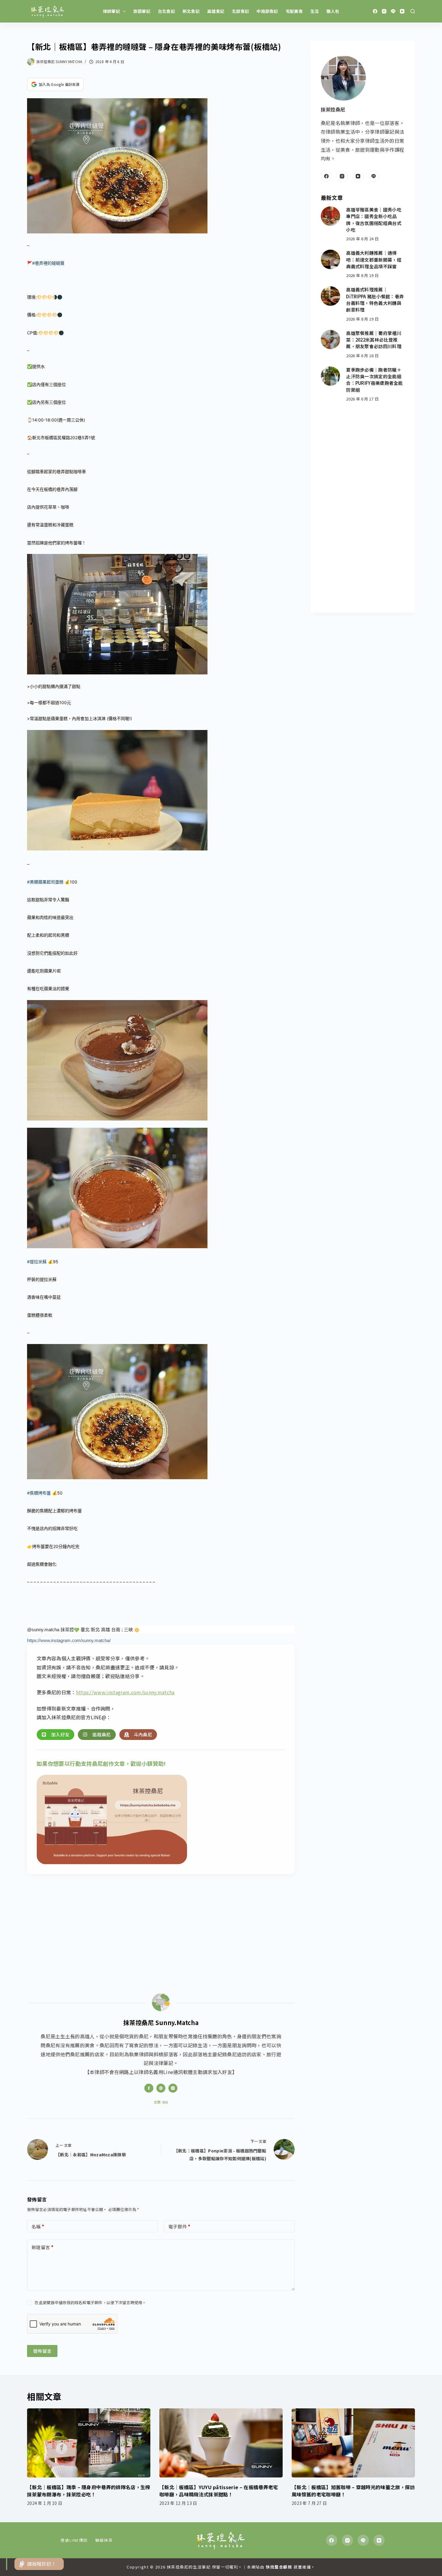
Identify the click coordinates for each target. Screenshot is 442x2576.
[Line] (393, 11)
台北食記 (166, 11)
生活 (315, 11)
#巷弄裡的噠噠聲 (48, 263)
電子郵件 (179, 2226)
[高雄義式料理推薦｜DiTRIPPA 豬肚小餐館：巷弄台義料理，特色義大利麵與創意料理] (331, 296)
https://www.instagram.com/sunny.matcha (125, 1692)
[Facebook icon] (149, 2088)
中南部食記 (267, 11)
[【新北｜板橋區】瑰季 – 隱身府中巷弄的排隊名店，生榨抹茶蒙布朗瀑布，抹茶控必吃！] (89, 2443)
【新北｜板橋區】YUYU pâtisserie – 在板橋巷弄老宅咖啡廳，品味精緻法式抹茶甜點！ (219, 2491)
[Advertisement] (161, 1927)
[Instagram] (384, 11)
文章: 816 (161, 2102)
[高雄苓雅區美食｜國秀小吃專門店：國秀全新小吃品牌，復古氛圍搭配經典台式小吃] (331, 216)
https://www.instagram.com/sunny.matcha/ (69, 1640)
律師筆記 (111, 11)
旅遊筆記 (142, 11)
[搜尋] (413, 11)
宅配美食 (294, 11)
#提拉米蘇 (37, 1262)
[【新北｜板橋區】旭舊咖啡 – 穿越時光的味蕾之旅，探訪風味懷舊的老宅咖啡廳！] (353, 2443)
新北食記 (191, 11)
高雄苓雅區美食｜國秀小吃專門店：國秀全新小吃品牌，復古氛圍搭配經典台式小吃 (374, 220)
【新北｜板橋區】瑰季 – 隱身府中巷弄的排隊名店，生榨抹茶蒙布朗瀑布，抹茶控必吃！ (89, 2491)
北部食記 (240, 11)
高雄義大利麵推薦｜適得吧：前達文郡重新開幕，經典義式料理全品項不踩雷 (374, 260)
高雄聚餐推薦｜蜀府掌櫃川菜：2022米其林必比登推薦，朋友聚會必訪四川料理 (374, 340)
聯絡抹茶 (104, 2540)
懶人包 (333, 11)
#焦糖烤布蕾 (39, 1493)
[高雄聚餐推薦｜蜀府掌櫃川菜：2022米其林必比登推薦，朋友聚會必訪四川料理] (331, 340)
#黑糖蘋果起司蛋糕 (45, 882)
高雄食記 (216, 11)
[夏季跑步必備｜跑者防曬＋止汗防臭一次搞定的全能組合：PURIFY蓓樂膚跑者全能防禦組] (331, 376)
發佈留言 (42, 2351)
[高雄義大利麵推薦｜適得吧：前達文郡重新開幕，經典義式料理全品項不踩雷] (331, 259)
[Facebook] (375, 11)
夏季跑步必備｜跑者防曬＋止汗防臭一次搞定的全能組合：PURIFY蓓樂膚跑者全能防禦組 (374, 380)
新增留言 (43, 2247)
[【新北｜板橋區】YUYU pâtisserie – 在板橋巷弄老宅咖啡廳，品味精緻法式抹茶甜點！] (221, 2443)
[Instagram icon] (173, 2088)
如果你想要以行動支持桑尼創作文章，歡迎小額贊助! (101, 1763)
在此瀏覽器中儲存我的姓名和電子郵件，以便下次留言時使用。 (90, 2302)
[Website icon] (161, 2088)
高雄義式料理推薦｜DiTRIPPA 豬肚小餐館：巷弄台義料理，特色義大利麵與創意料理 (375, 300)
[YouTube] (402, 11)
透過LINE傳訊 (74, 2540)
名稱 (38, 2226)
